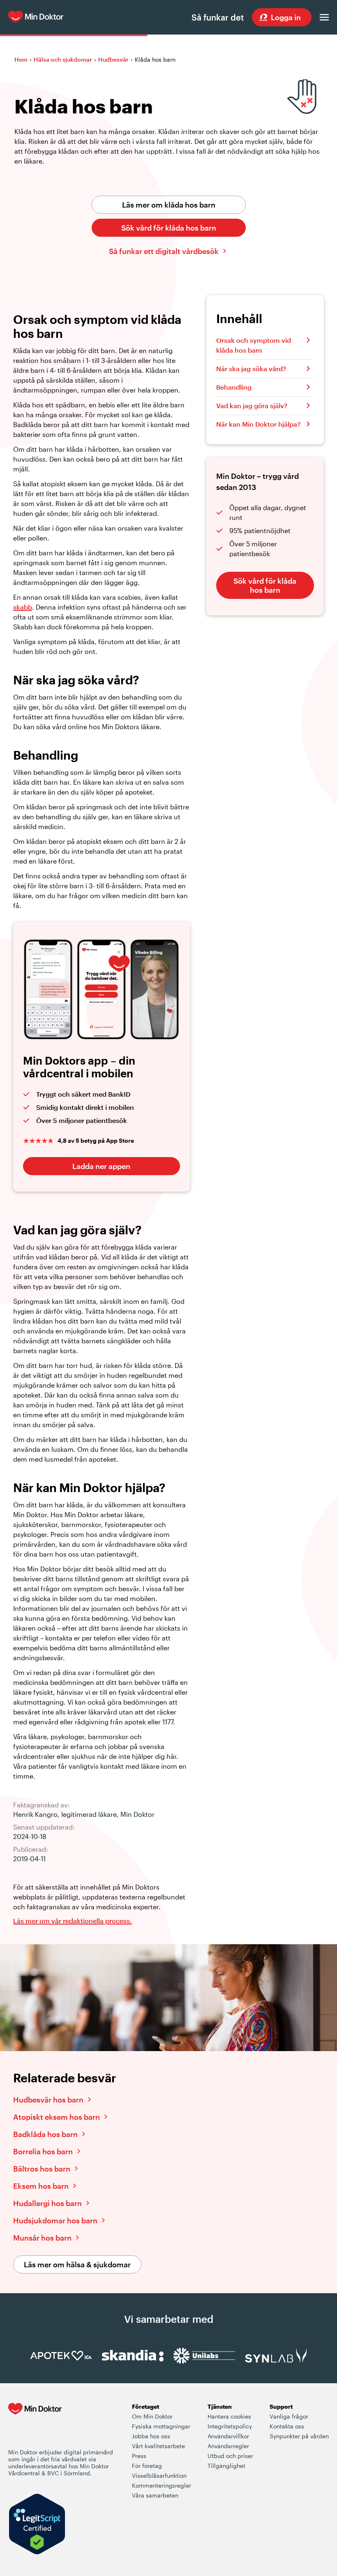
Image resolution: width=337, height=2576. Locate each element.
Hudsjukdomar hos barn (55, 2220)
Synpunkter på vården (299, 2436)
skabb (23, 607)
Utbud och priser (230, 2456)
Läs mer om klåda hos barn (169, 205)
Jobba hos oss (151, 2436)
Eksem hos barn (41, 2186)
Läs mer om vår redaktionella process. (73, 1921)
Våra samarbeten (155, 2495)
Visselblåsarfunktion (159, 2476)
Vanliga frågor (289, 2416)
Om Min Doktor (152, 2416)
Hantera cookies (229, 2416)
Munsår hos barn (42, 2238)
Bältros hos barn (42, 2169)
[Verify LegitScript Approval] (37, 2525)
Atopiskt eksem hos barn (57, 2117)
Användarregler (228, 2446)
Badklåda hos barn (45, 2134)
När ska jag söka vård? (251, 368)
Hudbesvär (113, 59)
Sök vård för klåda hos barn (169, 228)
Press (139, 2456)
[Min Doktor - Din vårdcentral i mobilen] (35, 2425)
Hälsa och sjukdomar (63, 59)
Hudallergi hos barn (47, 2203)
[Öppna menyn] (324, 17)
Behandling (234, 387)
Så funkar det (218, 17)
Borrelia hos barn (43, 2151)
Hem (21, 59)
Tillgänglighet (226, 2466)
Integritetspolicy (230, 2426)
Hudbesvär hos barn (48, 2100)
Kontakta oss (287, 2426)
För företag (147, 2466)
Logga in (286, 17)
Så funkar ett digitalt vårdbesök (164, 251)
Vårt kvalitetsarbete (158, 2446)
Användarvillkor (228, 2436)
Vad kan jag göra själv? (252, 405)
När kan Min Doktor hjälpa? (258, 424)
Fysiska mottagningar (161, 2426)
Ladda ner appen (101, 1166)
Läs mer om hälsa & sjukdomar (77, 2264)
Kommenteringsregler (162, 2485)
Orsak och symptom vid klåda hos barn (254, 345)
